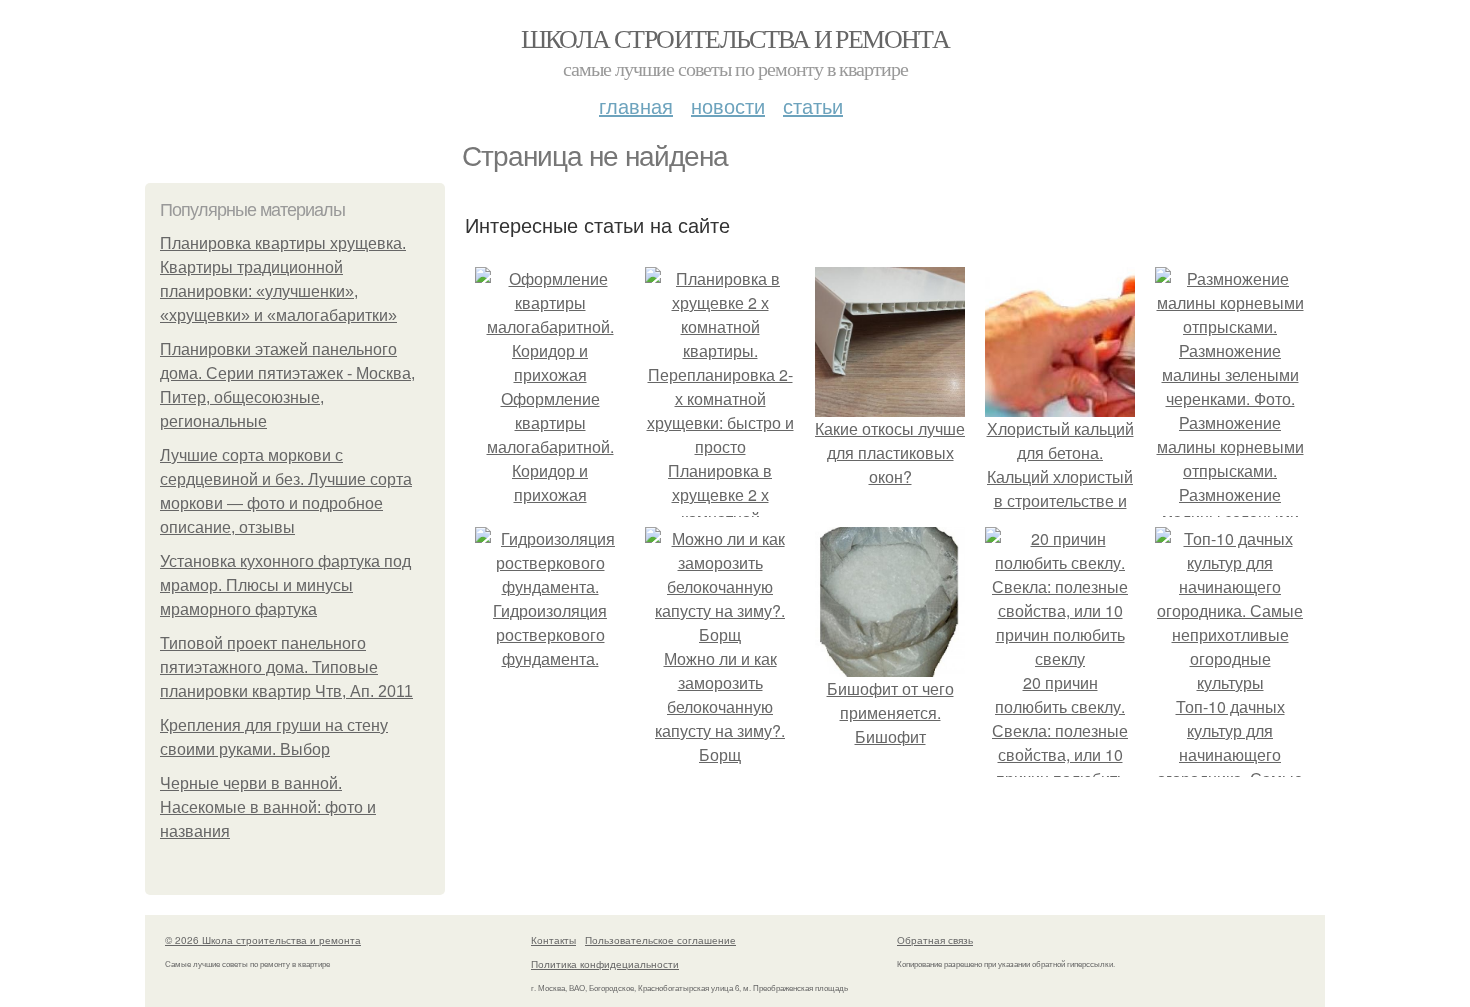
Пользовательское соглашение (660, 940)
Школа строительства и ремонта (735, 38)
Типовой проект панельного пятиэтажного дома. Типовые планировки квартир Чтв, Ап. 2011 (286, 667)
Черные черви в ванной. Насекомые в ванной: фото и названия (268, 807)
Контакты (553, 940)
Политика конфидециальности (605, 964)
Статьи (813, 105)
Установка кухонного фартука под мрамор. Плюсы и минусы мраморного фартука (285, 585)
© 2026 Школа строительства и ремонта (263, 940)
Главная (636, 105)
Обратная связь (935, 940)
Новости (728, 105)
